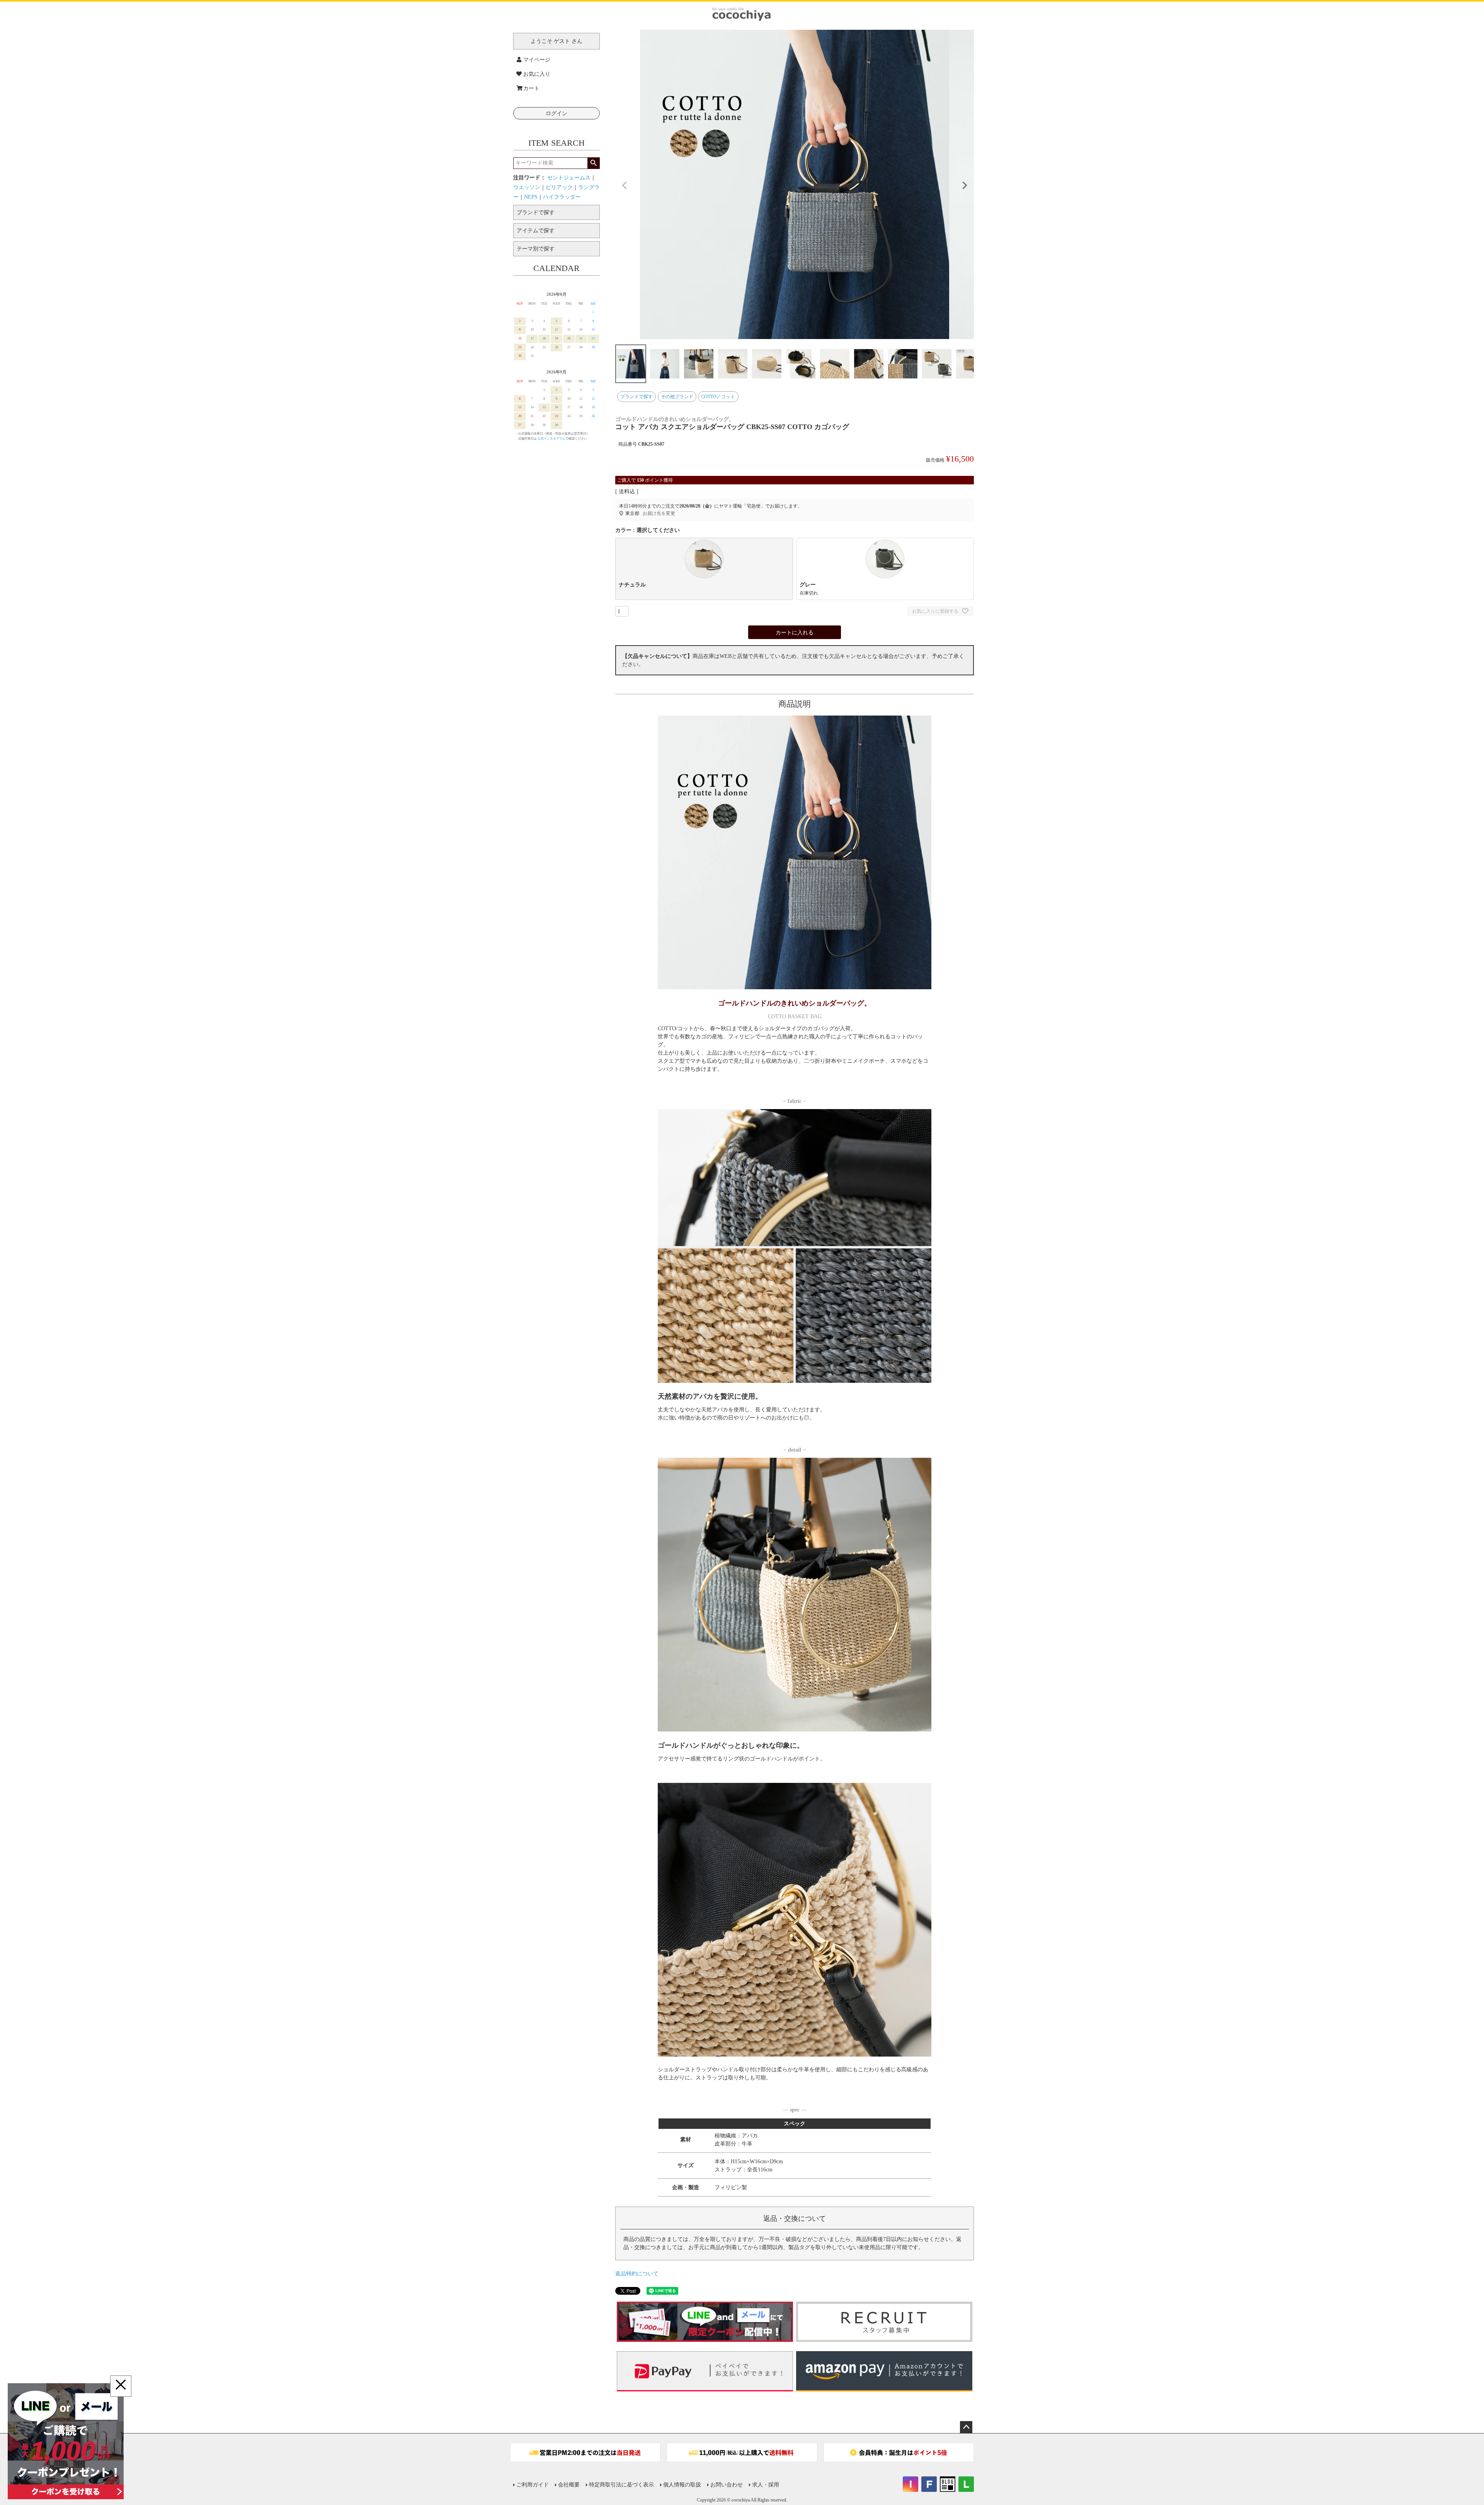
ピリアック (559, 187)
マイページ (537, 60)
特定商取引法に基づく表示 (621, 2485)
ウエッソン (527, 187)
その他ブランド (677, 397)
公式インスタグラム (551, 439)
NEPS (531, 197)
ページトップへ (966, 2427)
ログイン (556, 113)
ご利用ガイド (533, 2485)
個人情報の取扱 (682, 2485)
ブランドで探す (636, 397)
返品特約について (637, 2274)
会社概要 (569, 2485)
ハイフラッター (562, 197)
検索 (593, 163)
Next (965, 186)
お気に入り (537, 74)
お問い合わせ (727, 2485)
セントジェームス (569, 178)
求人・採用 (766, 2485)
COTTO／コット (718, 397)
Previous (625, 186)
